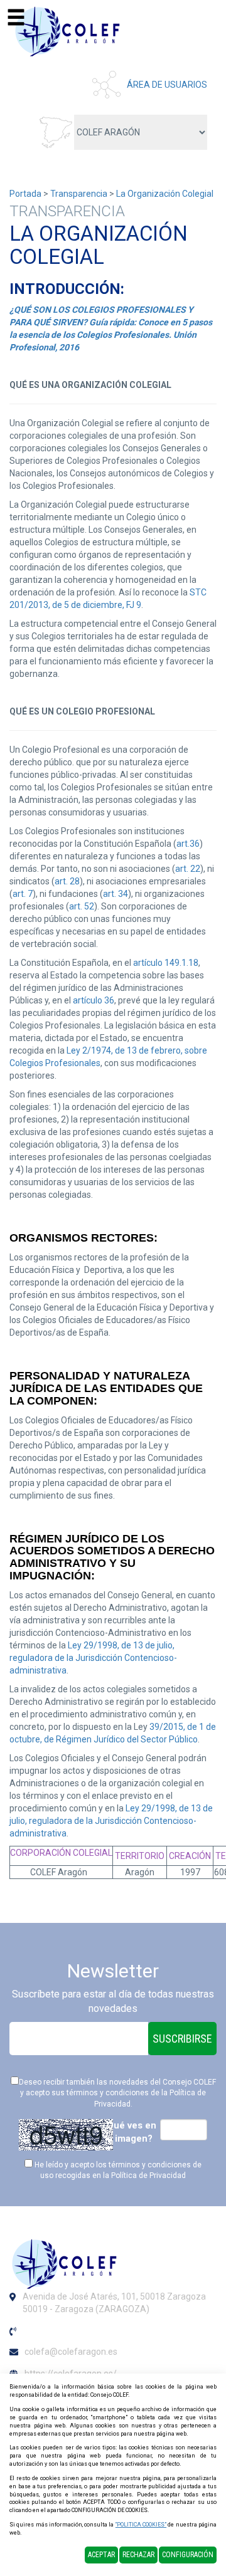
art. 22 (188, 869)
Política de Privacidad (148, 2175)
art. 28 (67, 881)
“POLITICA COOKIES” (141, 2525)
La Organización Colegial (165, 194)
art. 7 (23, 894)
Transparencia (79, 194)
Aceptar (101, 2555)
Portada (25, 194)
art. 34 (116, 894)
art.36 (188, 844)
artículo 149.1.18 (166, 963)
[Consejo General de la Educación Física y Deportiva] (69, 31)
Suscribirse (182, 2039)
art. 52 (82, 906)
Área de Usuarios (167, 85)
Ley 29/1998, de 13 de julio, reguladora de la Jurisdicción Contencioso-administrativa (93, 1658)
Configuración (188, 2555)
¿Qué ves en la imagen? (129, 2132)
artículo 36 (94, 1000)
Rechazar (138, 2555)
